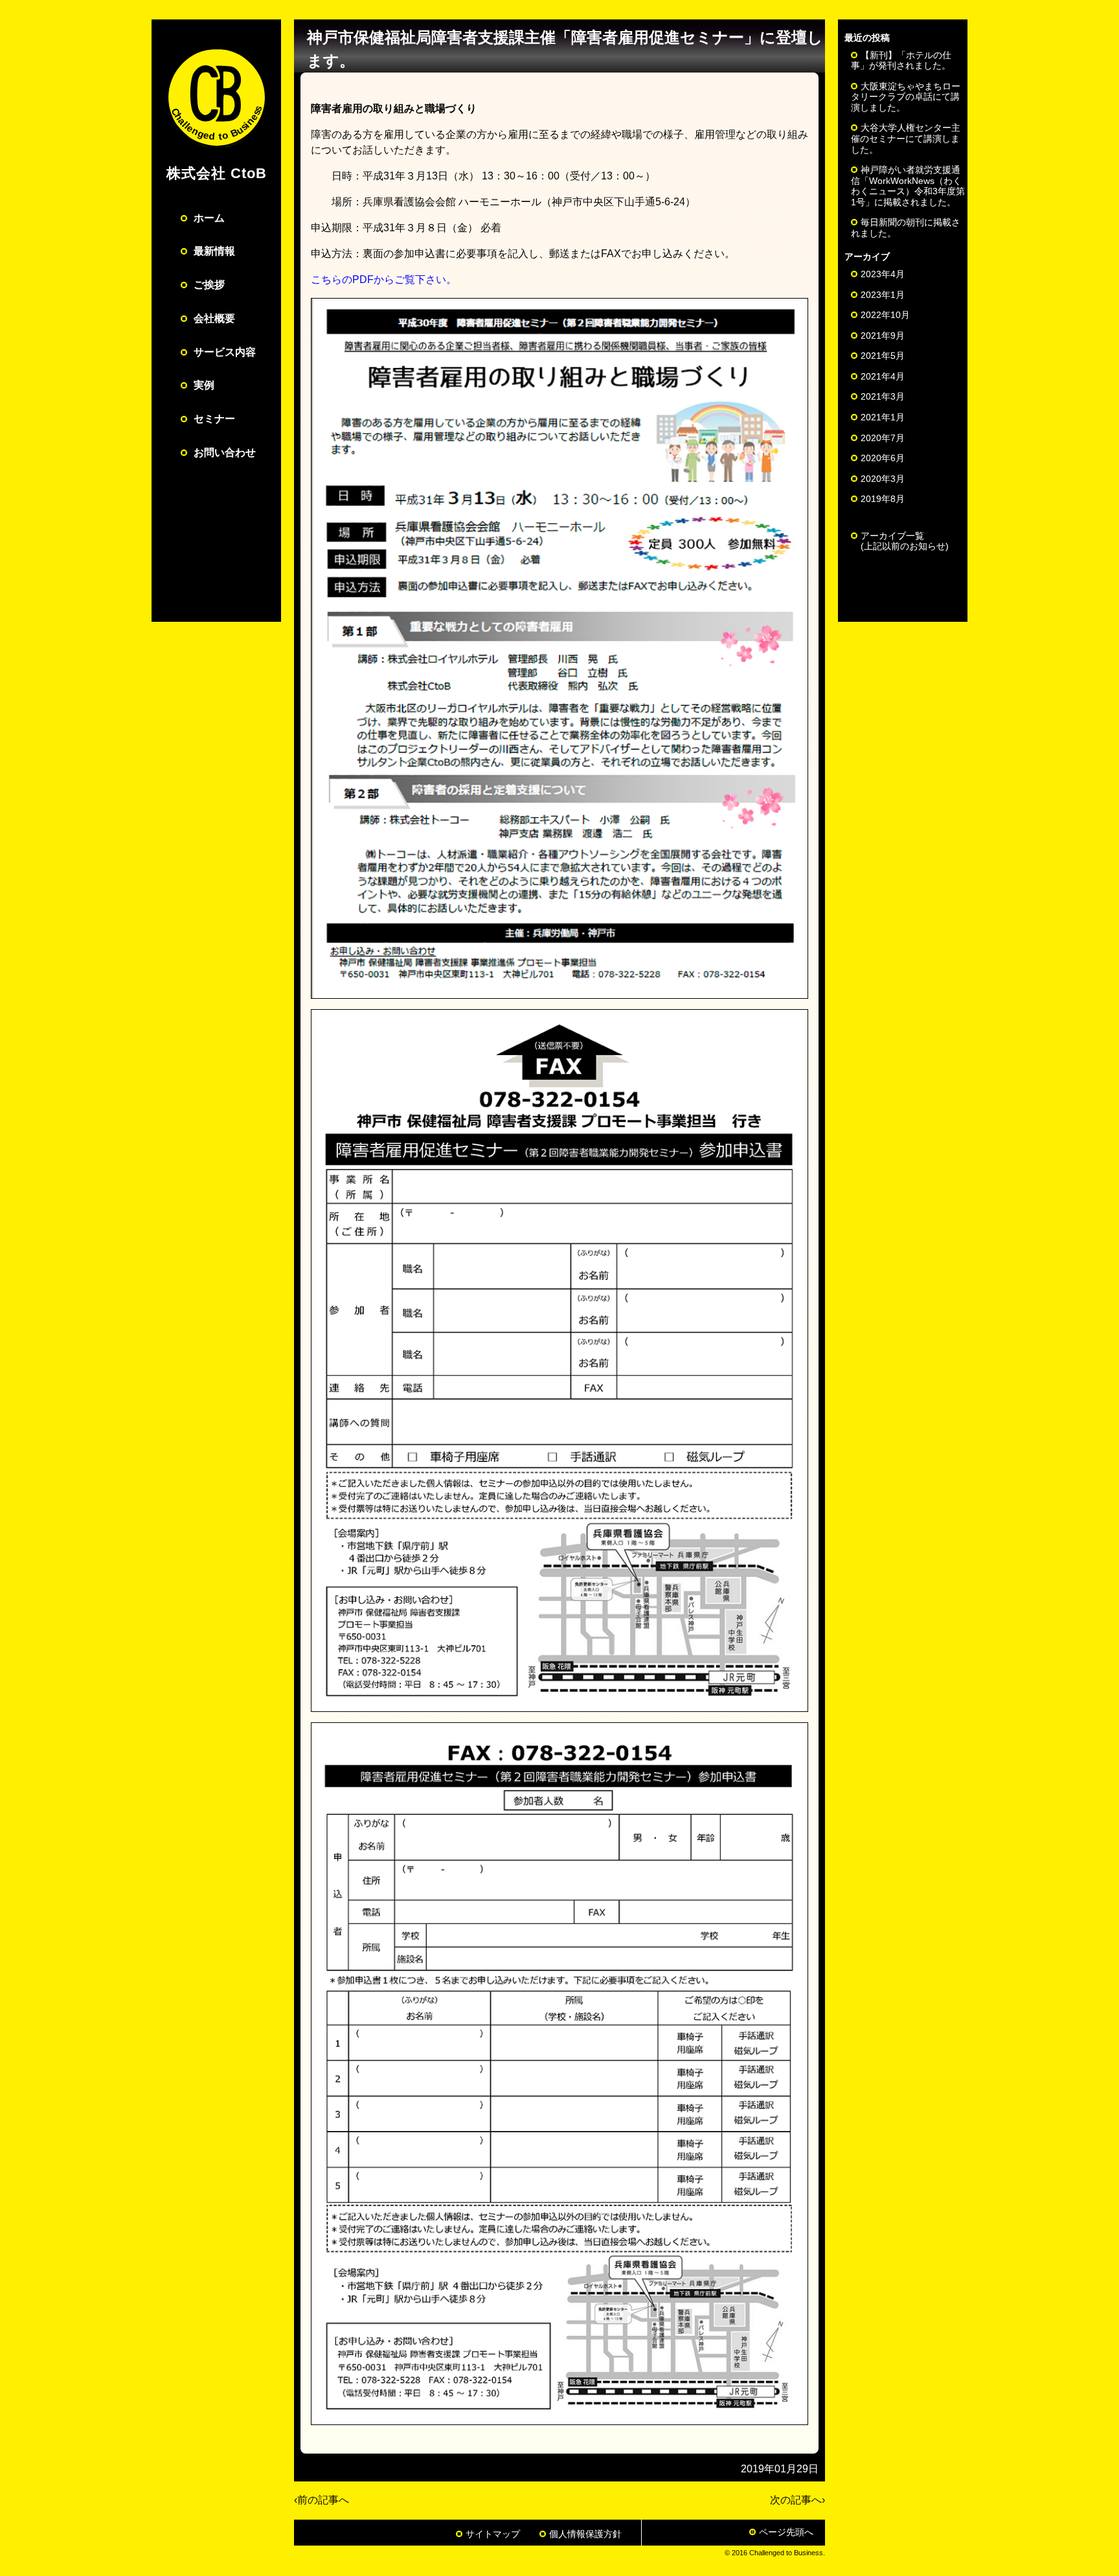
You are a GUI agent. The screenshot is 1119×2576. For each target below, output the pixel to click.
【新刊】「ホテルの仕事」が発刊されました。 (901, 61)
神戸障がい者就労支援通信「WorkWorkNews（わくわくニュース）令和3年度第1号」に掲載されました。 (908, 186)
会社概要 (214, 318)
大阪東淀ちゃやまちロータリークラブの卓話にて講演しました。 (906, 97)
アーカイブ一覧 (905, 541)
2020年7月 (883, 438)
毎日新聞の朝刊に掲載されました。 (906, 228)
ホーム (209, 218)
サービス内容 (225, 352)
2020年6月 (883, 458)
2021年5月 (883, 356)
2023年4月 (883, 274)
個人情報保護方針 (585, 2534)
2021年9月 (883, 336)
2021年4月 (883, 376)
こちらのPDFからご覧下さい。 (384, 279)
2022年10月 (885, 315)
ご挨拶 (209, 285)
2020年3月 (883, 479)
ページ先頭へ (786, 2532)
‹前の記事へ (322, 2500)
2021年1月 (883, 417)
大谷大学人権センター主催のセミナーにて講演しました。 (906, 138)
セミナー (214, 419)
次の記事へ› (797, 2500)
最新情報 (214, 251)
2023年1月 (883, 295)
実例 (204, 385)
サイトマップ (493, 2534)
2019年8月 (883, 499)
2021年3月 (883, 396)
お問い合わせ (225, 452)
